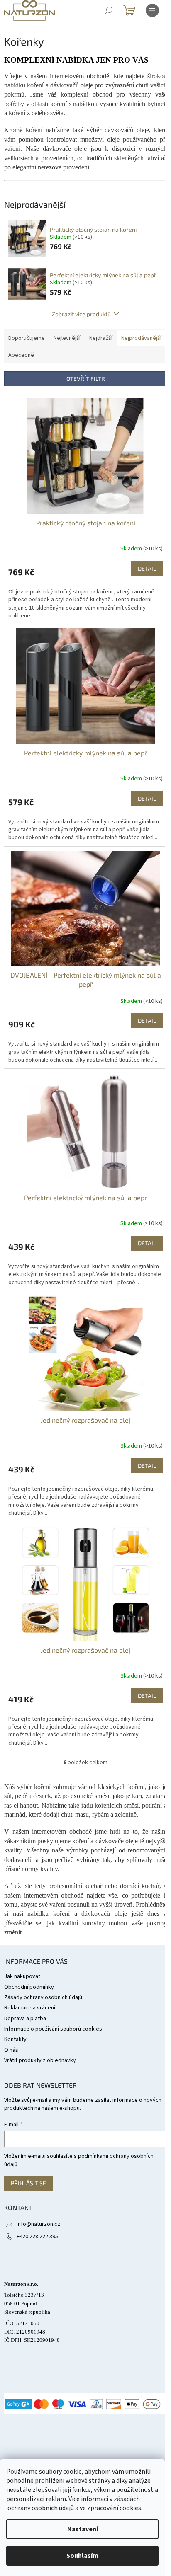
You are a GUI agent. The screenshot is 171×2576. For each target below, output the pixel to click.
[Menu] (152, 10)
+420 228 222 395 (37, 2237)
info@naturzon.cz (38, 2224)
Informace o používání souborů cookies (53, 2029)
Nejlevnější (67, 338)
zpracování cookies (114, 2508)
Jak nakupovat (22, 1976)
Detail (147, 568)
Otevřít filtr (86, 379)
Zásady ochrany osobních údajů (43, 1997)
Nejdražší (101, 338)
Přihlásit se (28, 2183)
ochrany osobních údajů (41, 2508)
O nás (11, 2050)
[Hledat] (109, 10)
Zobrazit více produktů (81, 314)
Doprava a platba (25, 2019)
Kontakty (15, 2039)
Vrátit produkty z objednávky (40, 2060)
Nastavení (83, 2529)
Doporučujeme (27, 338)
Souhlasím (82, 2556)
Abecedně (21, 355)
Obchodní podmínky (29, 1987)
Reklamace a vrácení (30, 2008)
